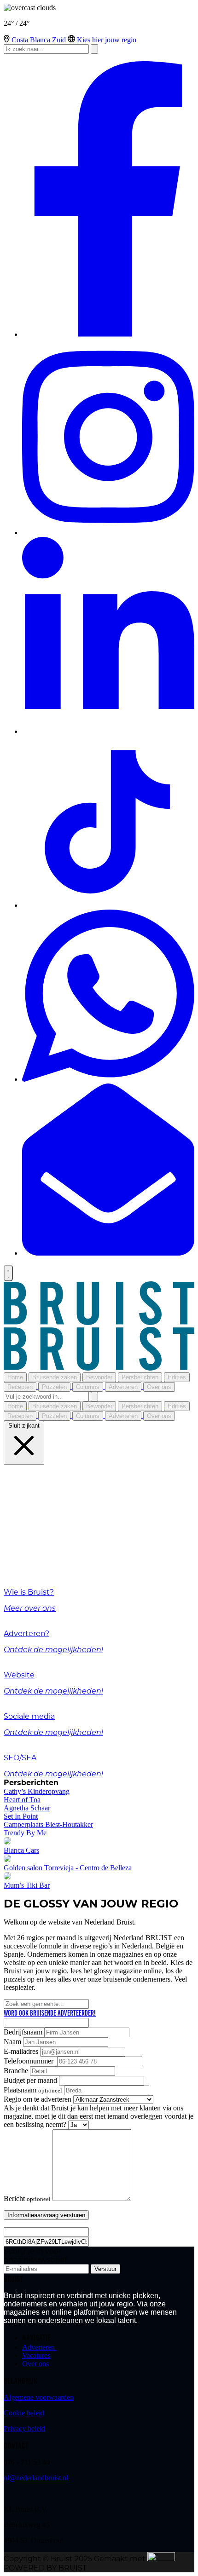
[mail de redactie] (108, 1253)
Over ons (35, 2364)
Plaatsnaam (33, 2090)
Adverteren (39, 2347)
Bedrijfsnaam (23, 2032)
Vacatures (36, 2355)
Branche (16, 2071)
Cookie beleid (24, 2413)
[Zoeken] (94, 1397)
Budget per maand (30, 2080)
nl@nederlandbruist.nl (36, 2478)
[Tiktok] (108, 905)
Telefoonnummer (29, 2061)
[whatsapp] (108, 1079)
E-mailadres (21, 2051)
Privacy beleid (24, 2429)
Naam (12, 2042)
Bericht (27, 2199)
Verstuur (105, 2269)
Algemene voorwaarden (39, 2397)
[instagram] (108, 533)
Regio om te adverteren (38, 2099)
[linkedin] (108, 731)
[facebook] (108, 334)
